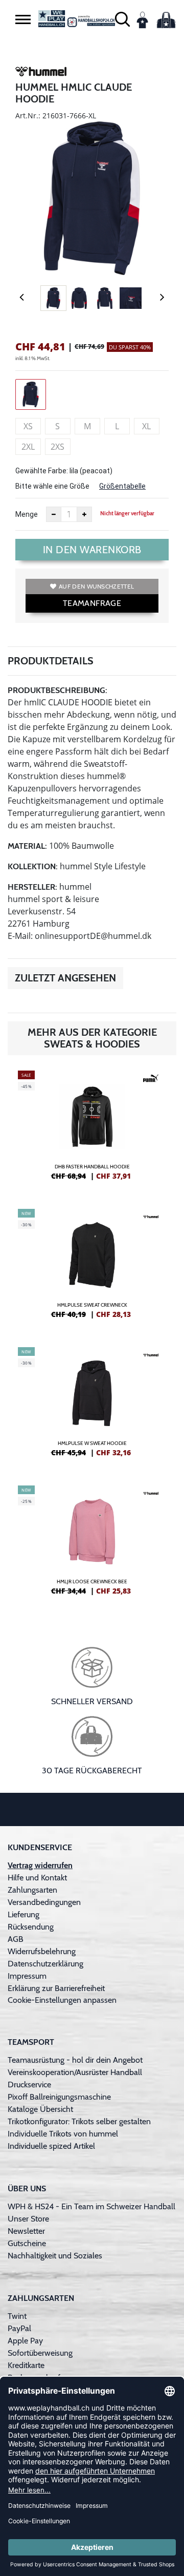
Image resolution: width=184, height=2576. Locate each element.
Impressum (27, 1976)
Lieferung (24, 1914)
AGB (16, 1939)
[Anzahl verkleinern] (54, 514)
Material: (27, 846)
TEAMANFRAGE (92, 603)
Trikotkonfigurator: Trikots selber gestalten (79, 2121)
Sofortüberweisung (40, 2353)
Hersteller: (32, 887)
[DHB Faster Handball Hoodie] (92, 1129)
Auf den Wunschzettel (96, 586)
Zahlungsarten (32, 1890)
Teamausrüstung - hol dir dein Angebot (75, 2060)
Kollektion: (33, 866)
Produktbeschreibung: (57, 690)
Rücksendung (31, 1927)
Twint (17, 2316)
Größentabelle (122, 486)
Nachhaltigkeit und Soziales (55, 2256)
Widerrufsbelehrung (42, 1951)
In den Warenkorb (92, 550)
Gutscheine (27, 2243)
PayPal (19, 2328)
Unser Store (28, 2219)
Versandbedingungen (44, 1902)
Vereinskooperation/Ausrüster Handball (75, 2072)
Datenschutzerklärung (45, 1964)
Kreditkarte (26, 2365)
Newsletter (26, 2231)
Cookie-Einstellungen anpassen (62, 2000)
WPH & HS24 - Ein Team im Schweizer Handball (91, 2206)
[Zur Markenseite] (41, 73)
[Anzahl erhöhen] (84, 514)
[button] (23, 19)
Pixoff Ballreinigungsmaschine (59, 2097)
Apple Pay (25, 2341)
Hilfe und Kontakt (37, 1878)
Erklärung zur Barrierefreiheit (56, 1988)
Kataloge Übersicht (40, 2109)
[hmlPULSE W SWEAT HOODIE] (92, 1406)
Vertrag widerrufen (40, 1865)
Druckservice (29, 2085)
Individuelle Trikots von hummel (63, 2134)
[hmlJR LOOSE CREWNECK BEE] (92, 1544)
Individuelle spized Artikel (51, 2146)
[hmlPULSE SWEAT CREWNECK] (92, 1268)
